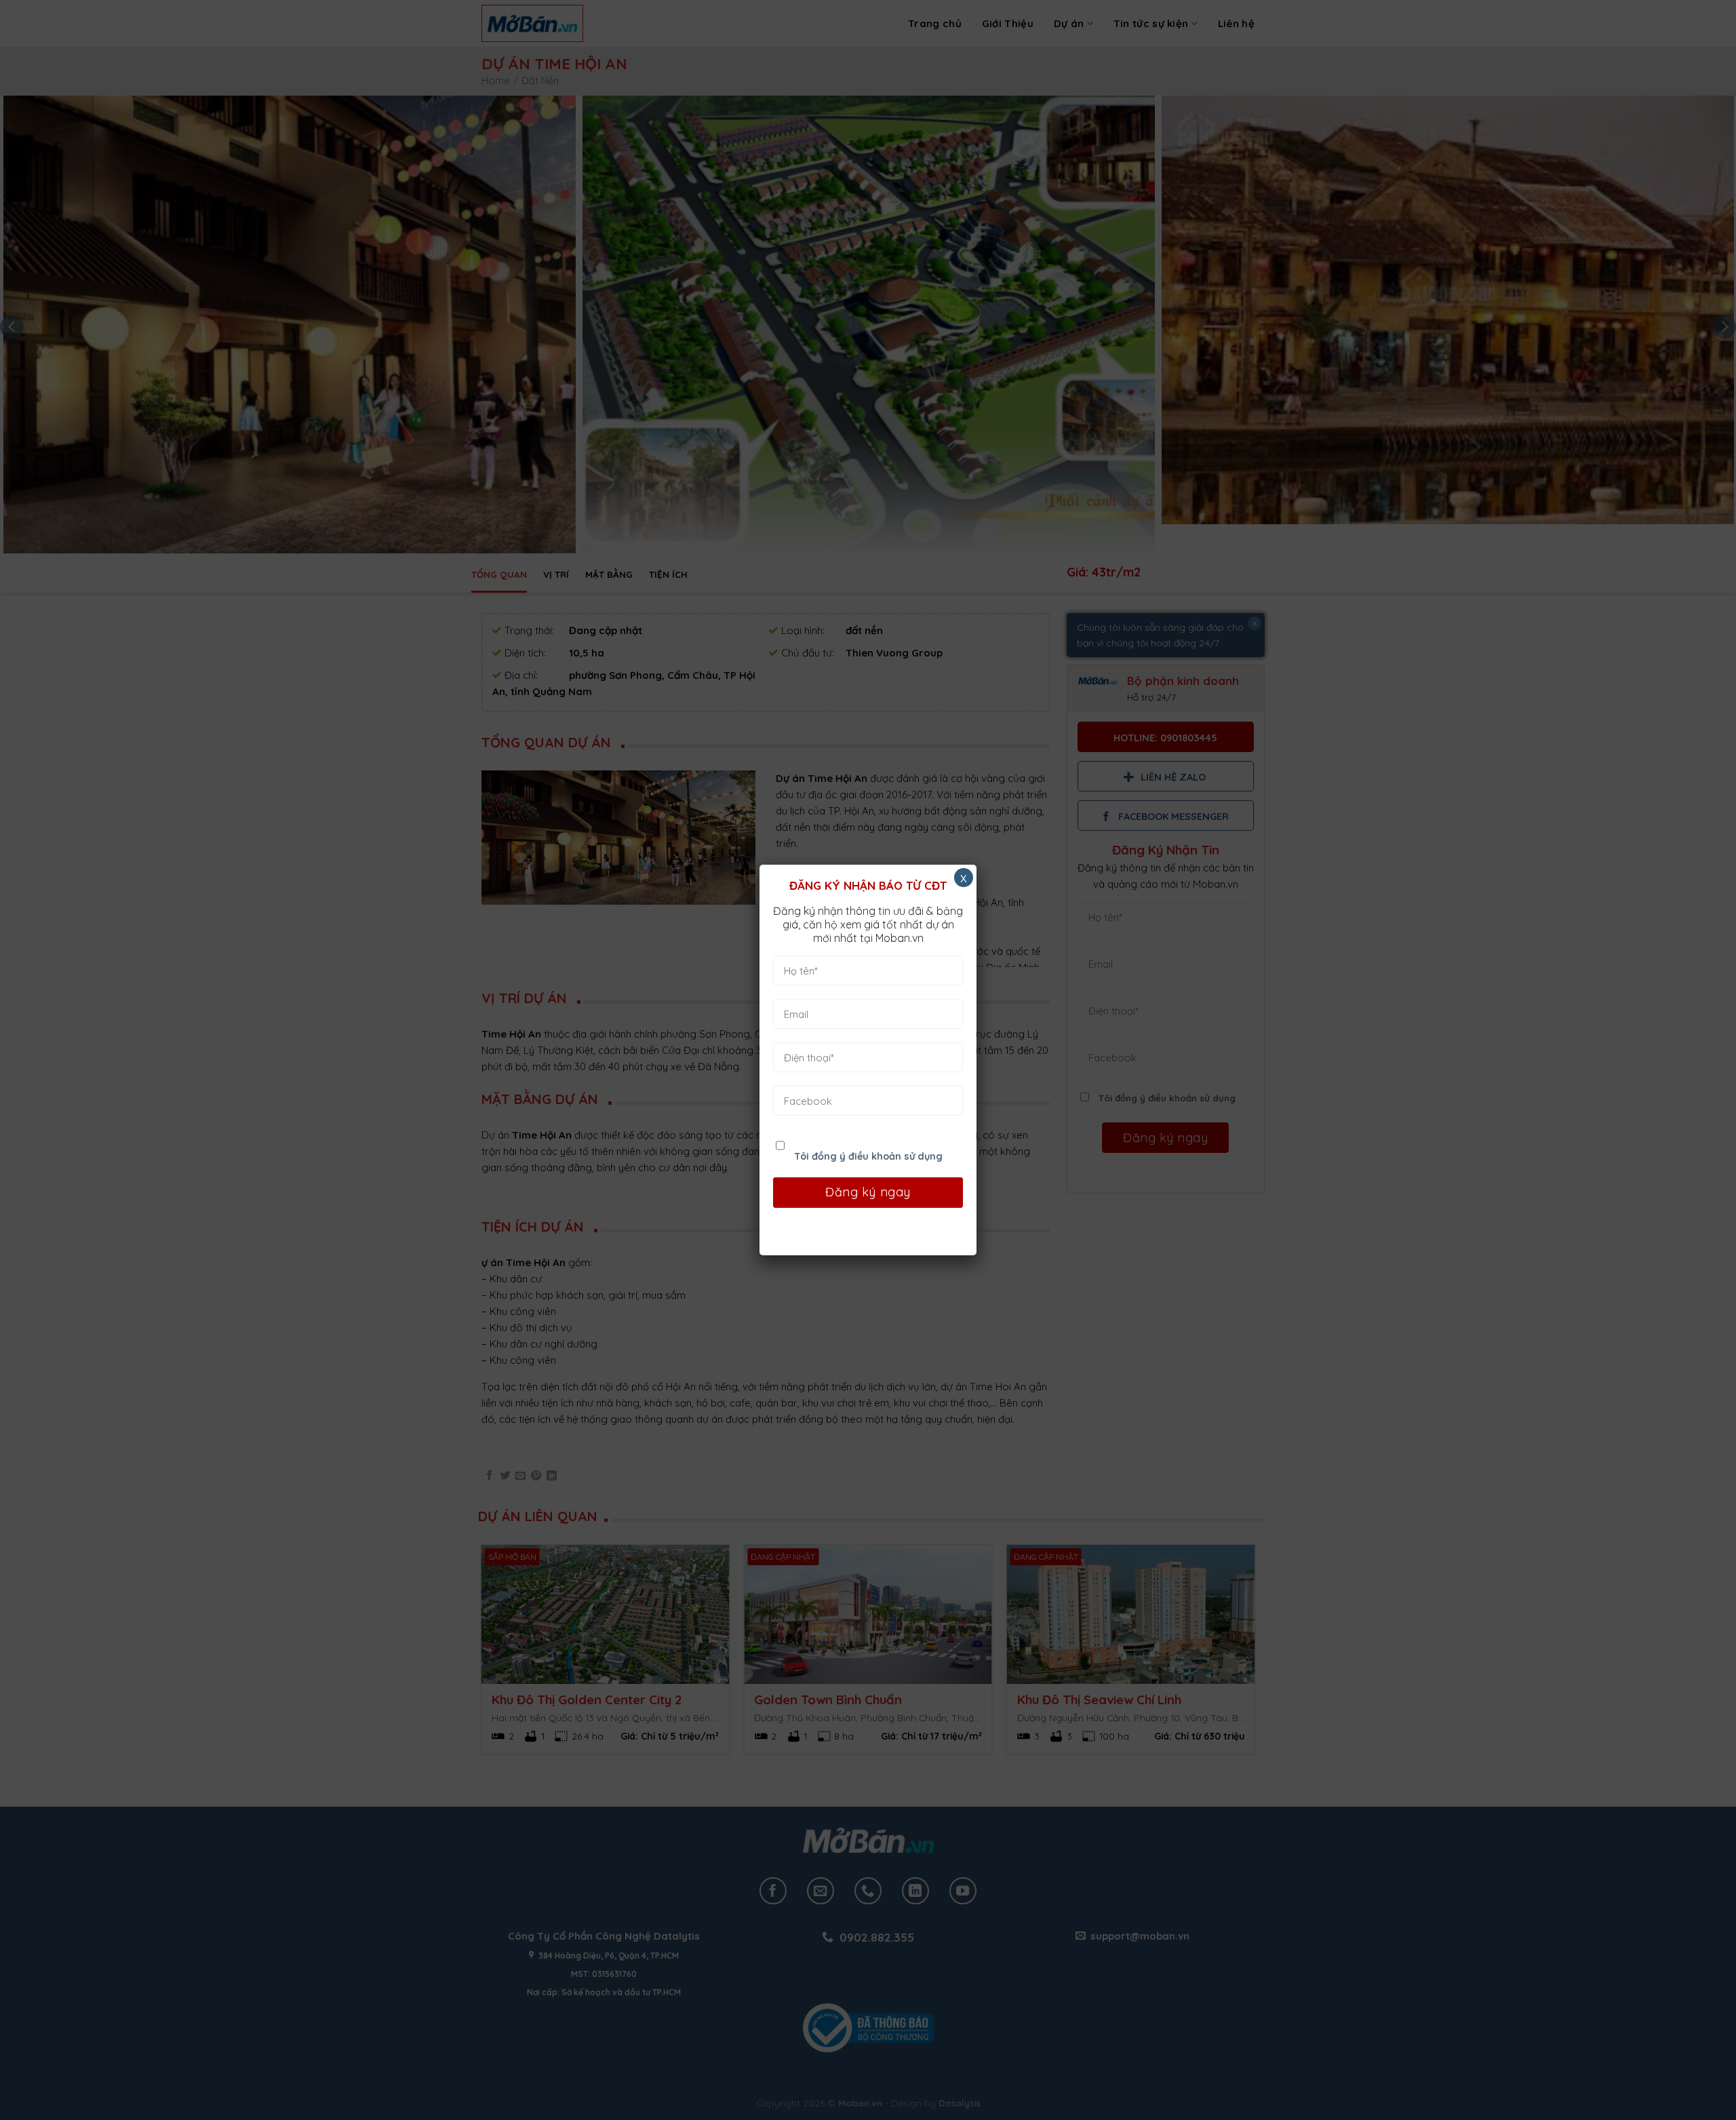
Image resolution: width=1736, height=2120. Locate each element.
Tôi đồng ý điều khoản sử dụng (868, 1156)
